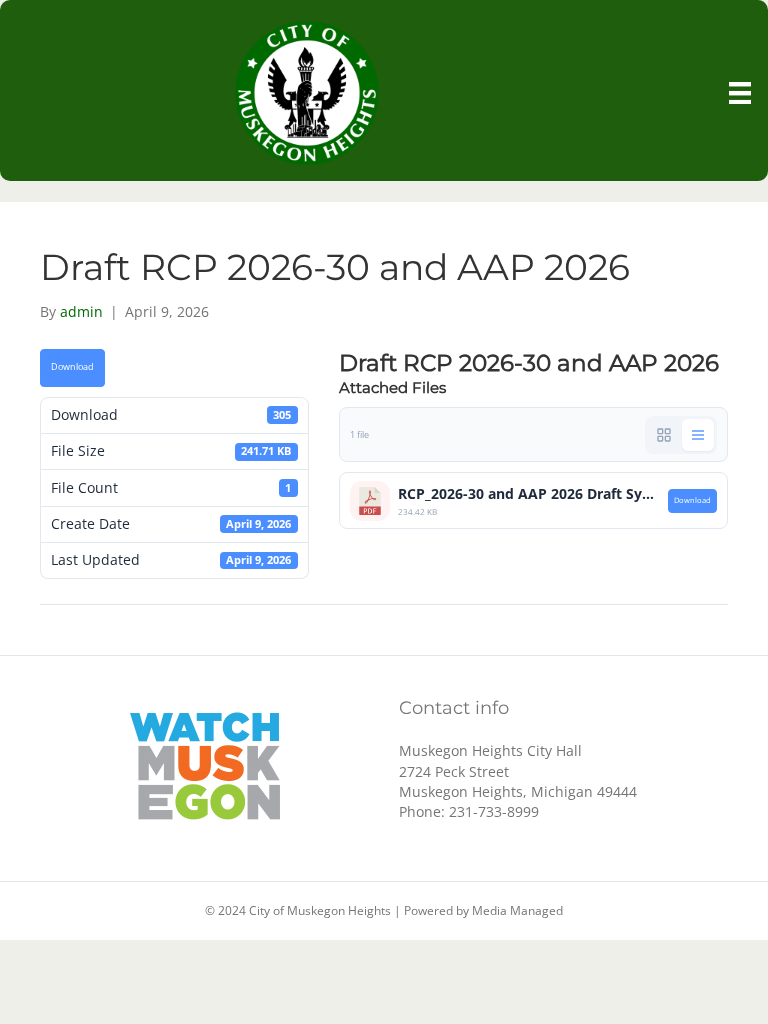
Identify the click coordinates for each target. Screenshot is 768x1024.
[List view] (698, 435)
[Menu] (740, 93)
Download (72, 367)
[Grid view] (664, 435)
